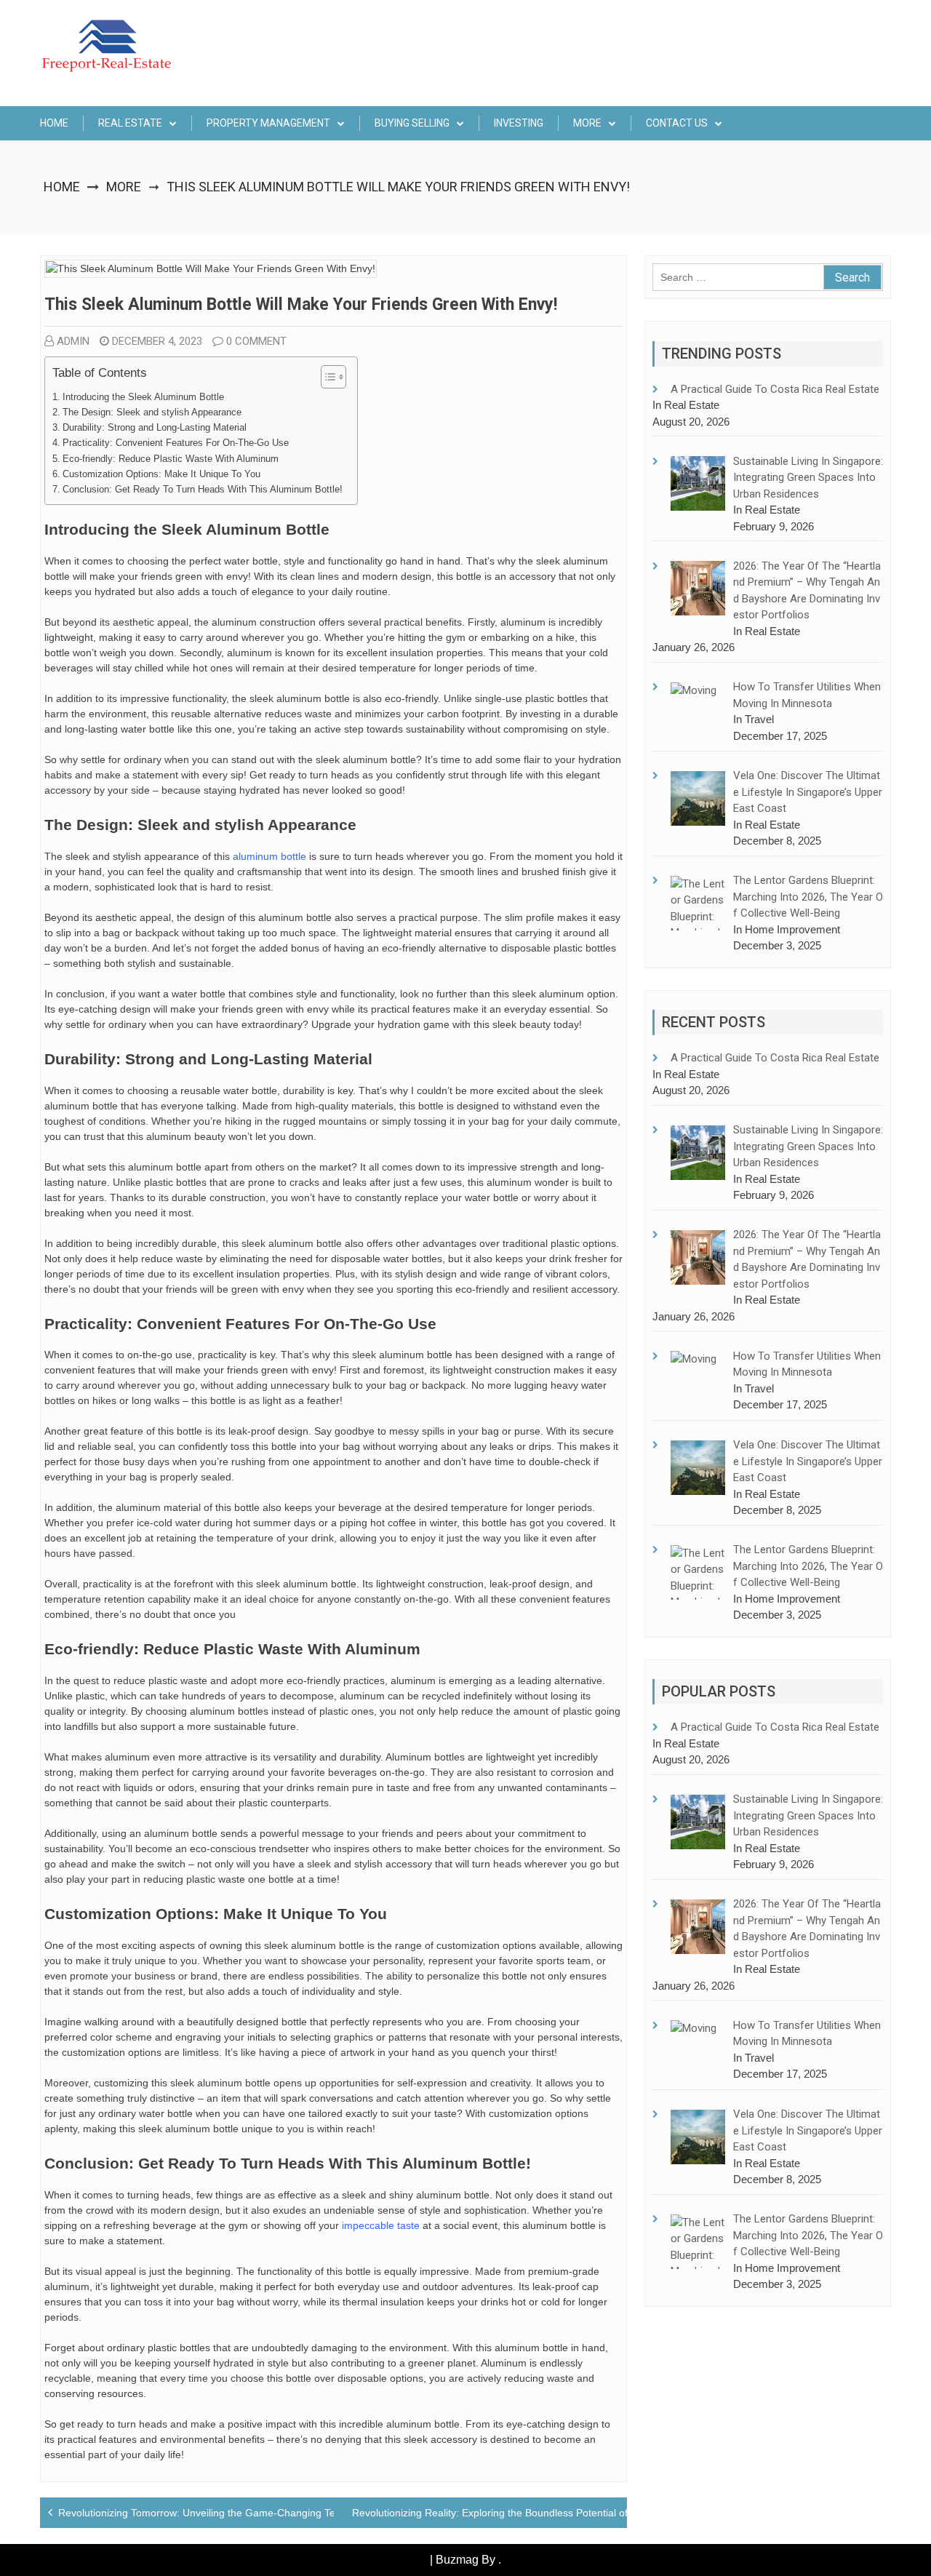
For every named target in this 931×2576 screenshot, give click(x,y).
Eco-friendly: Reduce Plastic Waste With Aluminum (171, 459)
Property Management (268, 123)
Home (54, 123)
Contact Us (677, 123)
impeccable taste (381, 2225)
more (587, 123)
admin (73, 341)
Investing (519, 123)
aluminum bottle (269, 856)
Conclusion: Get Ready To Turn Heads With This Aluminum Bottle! (203, 490)
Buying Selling (412, 123)
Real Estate (130, 123)
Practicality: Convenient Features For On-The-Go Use (176, 443)
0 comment (256, 341)
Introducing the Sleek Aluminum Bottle (143, 397)
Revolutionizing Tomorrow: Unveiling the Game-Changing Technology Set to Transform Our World (283, 2513)
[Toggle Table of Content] (326, 377)
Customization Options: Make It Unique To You (161, 474)
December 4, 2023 (157, 341)
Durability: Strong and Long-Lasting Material (155, 428)
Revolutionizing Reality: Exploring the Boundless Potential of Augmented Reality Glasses (555, 2513)
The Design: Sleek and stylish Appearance (152, 412)
